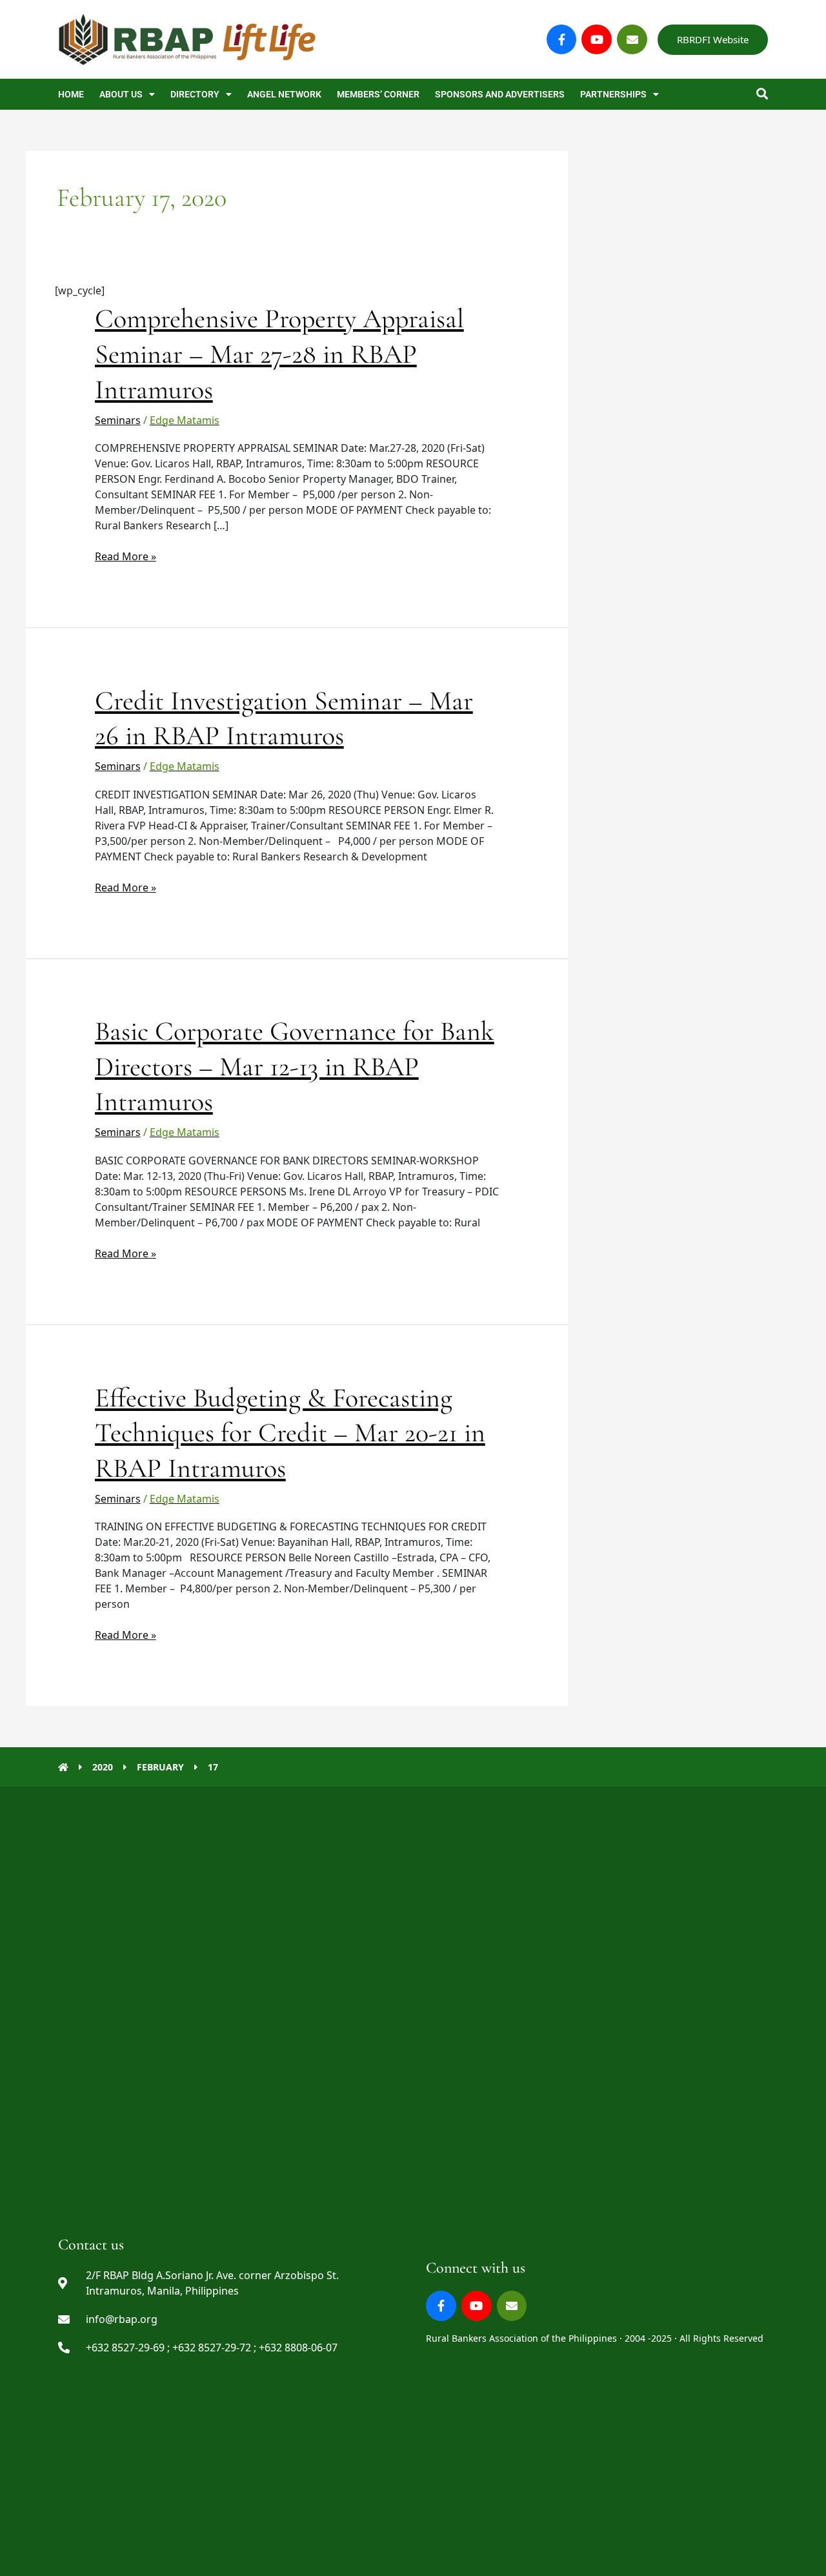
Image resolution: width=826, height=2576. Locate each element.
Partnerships (613, 94)
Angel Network (284, 94)
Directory (195, 94)
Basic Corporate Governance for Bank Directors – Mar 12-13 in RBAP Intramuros (295, 1066)
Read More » (126, 556)
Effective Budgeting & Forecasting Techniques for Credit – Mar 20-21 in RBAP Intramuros (290, 1433)
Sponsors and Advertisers (500, 94)
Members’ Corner (378, 94)
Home (71, 94)
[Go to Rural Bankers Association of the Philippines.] (63, 1767)
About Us (121, 94)
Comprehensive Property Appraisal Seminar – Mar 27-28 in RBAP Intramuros (279, 354)
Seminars (118, 420)
